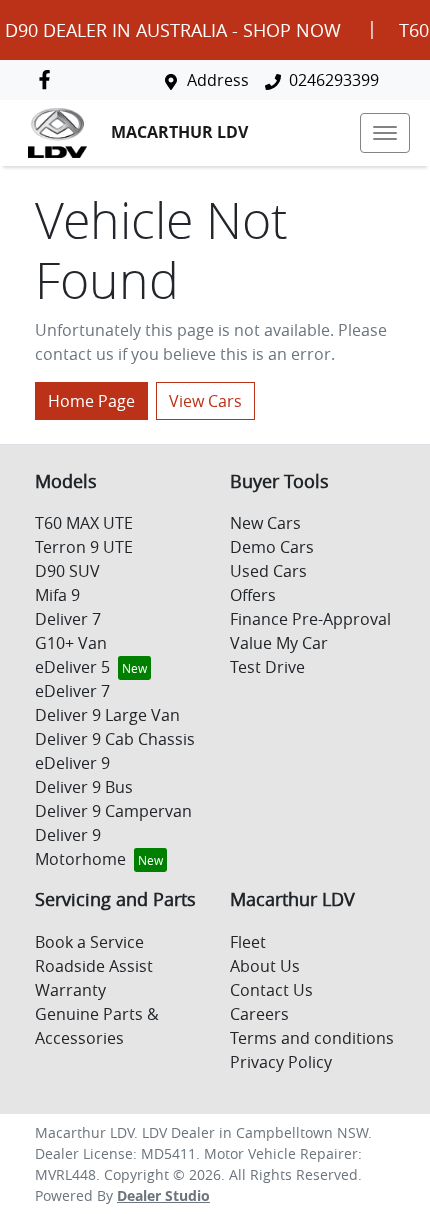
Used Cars (268, 571)
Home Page (91, 401)
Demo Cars (272, 547)
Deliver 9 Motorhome (80, 847)
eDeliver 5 (72, 667)
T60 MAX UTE (84, 523)
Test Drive (267, 667)
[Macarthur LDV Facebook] (48, 79)
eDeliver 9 (72, 763)
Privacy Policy (281, 1062)
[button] (385, 133)
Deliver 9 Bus (84, 787)
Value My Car (279, 643)
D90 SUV (67, 571)
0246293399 (334, 80)
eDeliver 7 (72, 691)
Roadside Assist (94, 966)
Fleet (248, 942)
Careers (259, 1014)
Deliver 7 (68, 619)
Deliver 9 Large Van (107, 715)
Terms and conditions (312, 1038)
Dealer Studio (163, 1195)
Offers (253, 595)
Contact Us (271, 990)
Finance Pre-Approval (310, 619)
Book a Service (89, 942)
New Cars (265, 523)
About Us (265, 966)
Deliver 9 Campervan (113, 811)
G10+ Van (71, 643)
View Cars (205, 401)
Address (218, 80)
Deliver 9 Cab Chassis (115, 739)
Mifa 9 (57, 595)
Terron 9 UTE (84, 547)
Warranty (70, 990)
